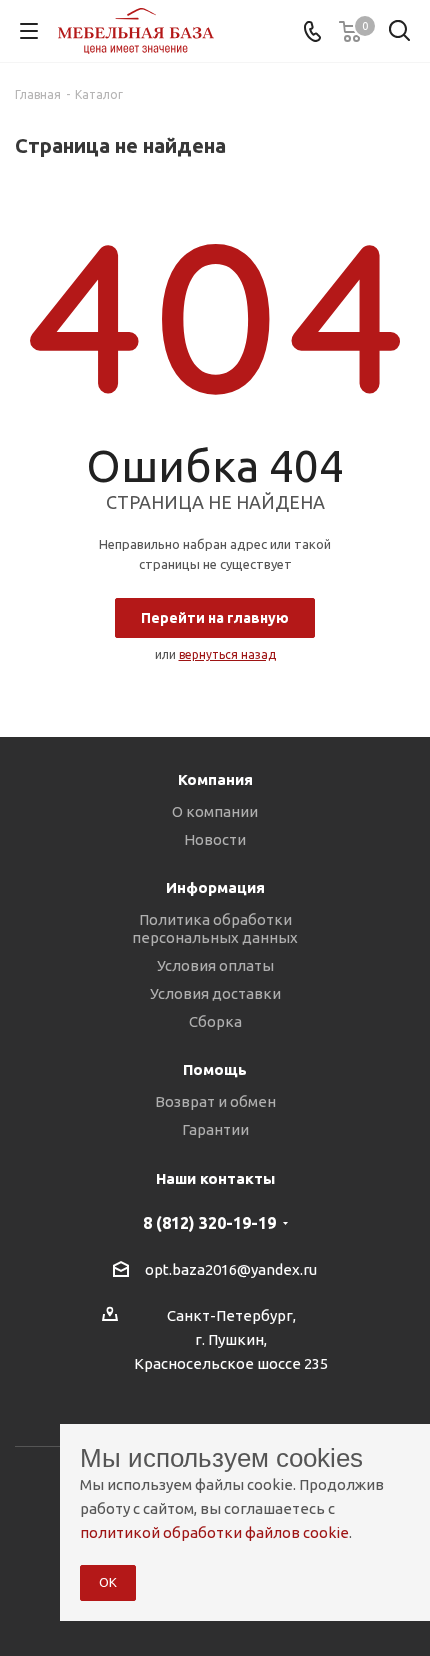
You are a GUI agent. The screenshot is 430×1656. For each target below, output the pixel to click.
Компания (215, 779)
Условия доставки (215, 993)
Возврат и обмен (215, 1101)
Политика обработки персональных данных (215, 928)
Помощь (215, 1069)
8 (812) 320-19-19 (209, 1223)
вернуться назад (227, 654)
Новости (215, 839)
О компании (215, 811)
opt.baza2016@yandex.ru (231, 1269)
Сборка (215, 1021)
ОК (108, 1582)
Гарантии (215, 1129)
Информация (215, 887)
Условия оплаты (215, 965)
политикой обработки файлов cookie (214, 1532)
